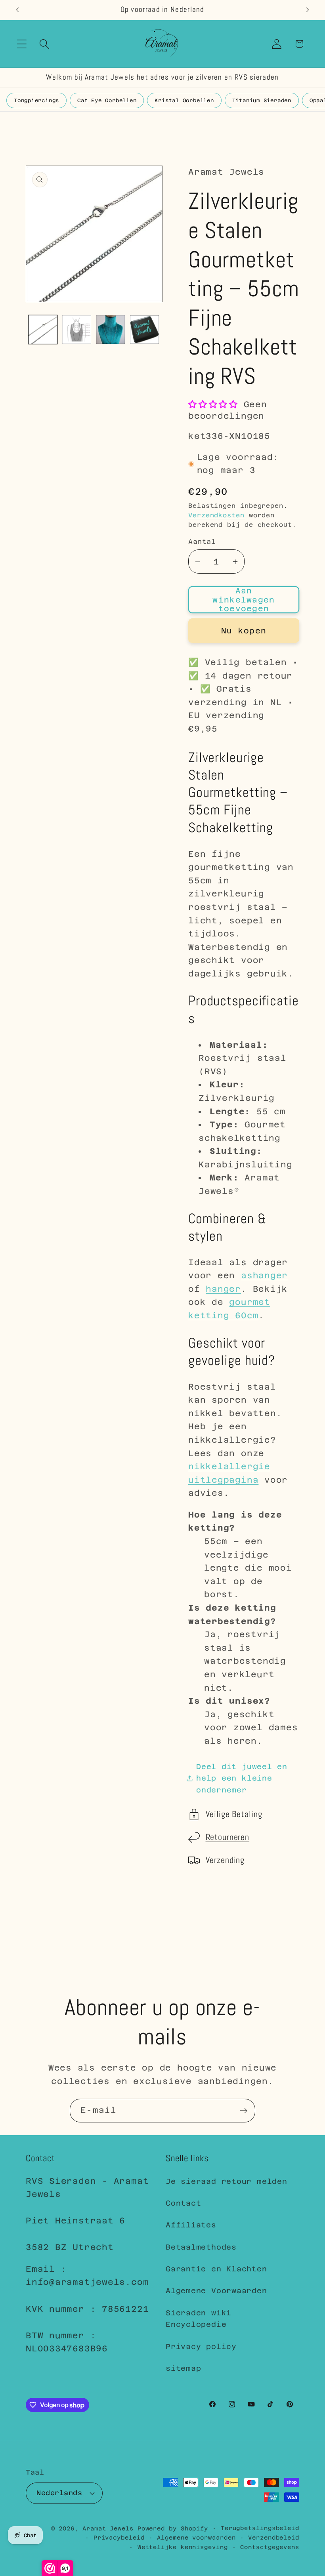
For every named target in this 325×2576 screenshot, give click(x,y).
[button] (22, 44)
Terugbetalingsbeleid (260, 2528)
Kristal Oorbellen (184, 100)
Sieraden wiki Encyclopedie (199, 2319)
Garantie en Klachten (216, 2269)
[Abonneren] (244, 2111)
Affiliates (191, 2225)
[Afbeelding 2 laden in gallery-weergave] (77, 330)
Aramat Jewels (110, 2528)
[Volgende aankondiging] (308, 10)
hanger (223, 1289)
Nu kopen (244, 631)
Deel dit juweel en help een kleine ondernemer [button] (242, 1778)
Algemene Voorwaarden (216, 2291)
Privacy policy (201, 2346)
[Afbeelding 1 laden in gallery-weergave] (43, 330)
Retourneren (228, 1837)
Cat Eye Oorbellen (107, 100)
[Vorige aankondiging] (17, 10)
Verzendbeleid (274, 2538)
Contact (183, 2203)
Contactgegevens (270, 2547)
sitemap (183, 2368)
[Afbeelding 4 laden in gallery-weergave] (144, 330)
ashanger (264, 1276)
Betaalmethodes (201, 2247)
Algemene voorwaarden (196, 2538)
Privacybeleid (119, 2538)
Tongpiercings (36, 100)
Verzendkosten (216, 515)
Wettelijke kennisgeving (183, 2547)
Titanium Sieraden (262, 100)
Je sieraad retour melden (227, 2181)
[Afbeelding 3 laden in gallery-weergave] (111, 330)
